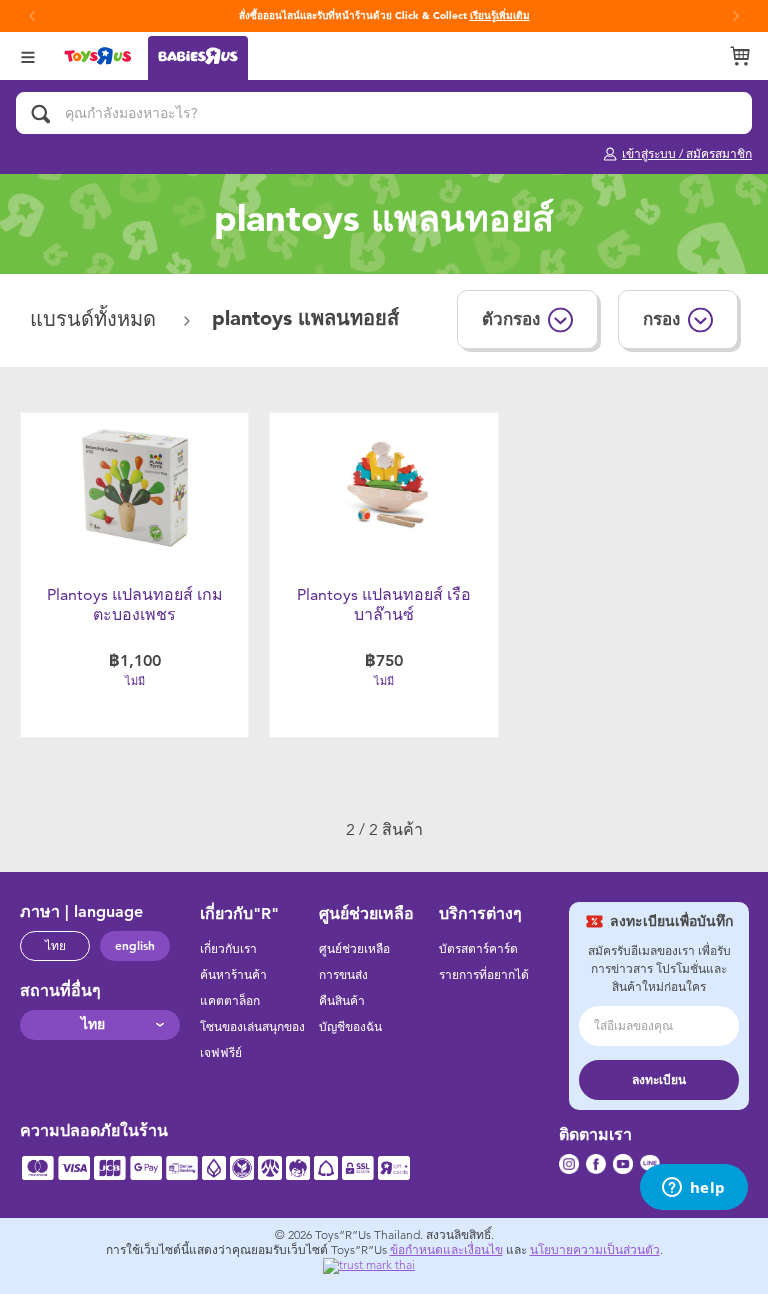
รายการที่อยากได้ (484, 975)
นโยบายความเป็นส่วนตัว (595, 1250)
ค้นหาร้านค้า (233, 975)
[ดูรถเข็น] (740, 56)
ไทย (55, 946)
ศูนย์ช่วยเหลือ (354, 949)
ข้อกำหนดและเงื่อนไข (446, 1250)
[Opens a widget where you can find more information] (693, 1189)
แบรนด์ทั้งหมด (96, 319)
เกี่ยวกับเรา (228, 949)
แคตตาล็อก (230, 1001)
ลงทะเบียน (659, 1080)
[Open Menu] (28, 55)
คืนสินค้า (342, 1001)
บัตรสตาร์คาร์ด (478, 949)
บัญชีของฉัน (350, 1027)
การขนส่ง (343, 975)
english (135, 946)
